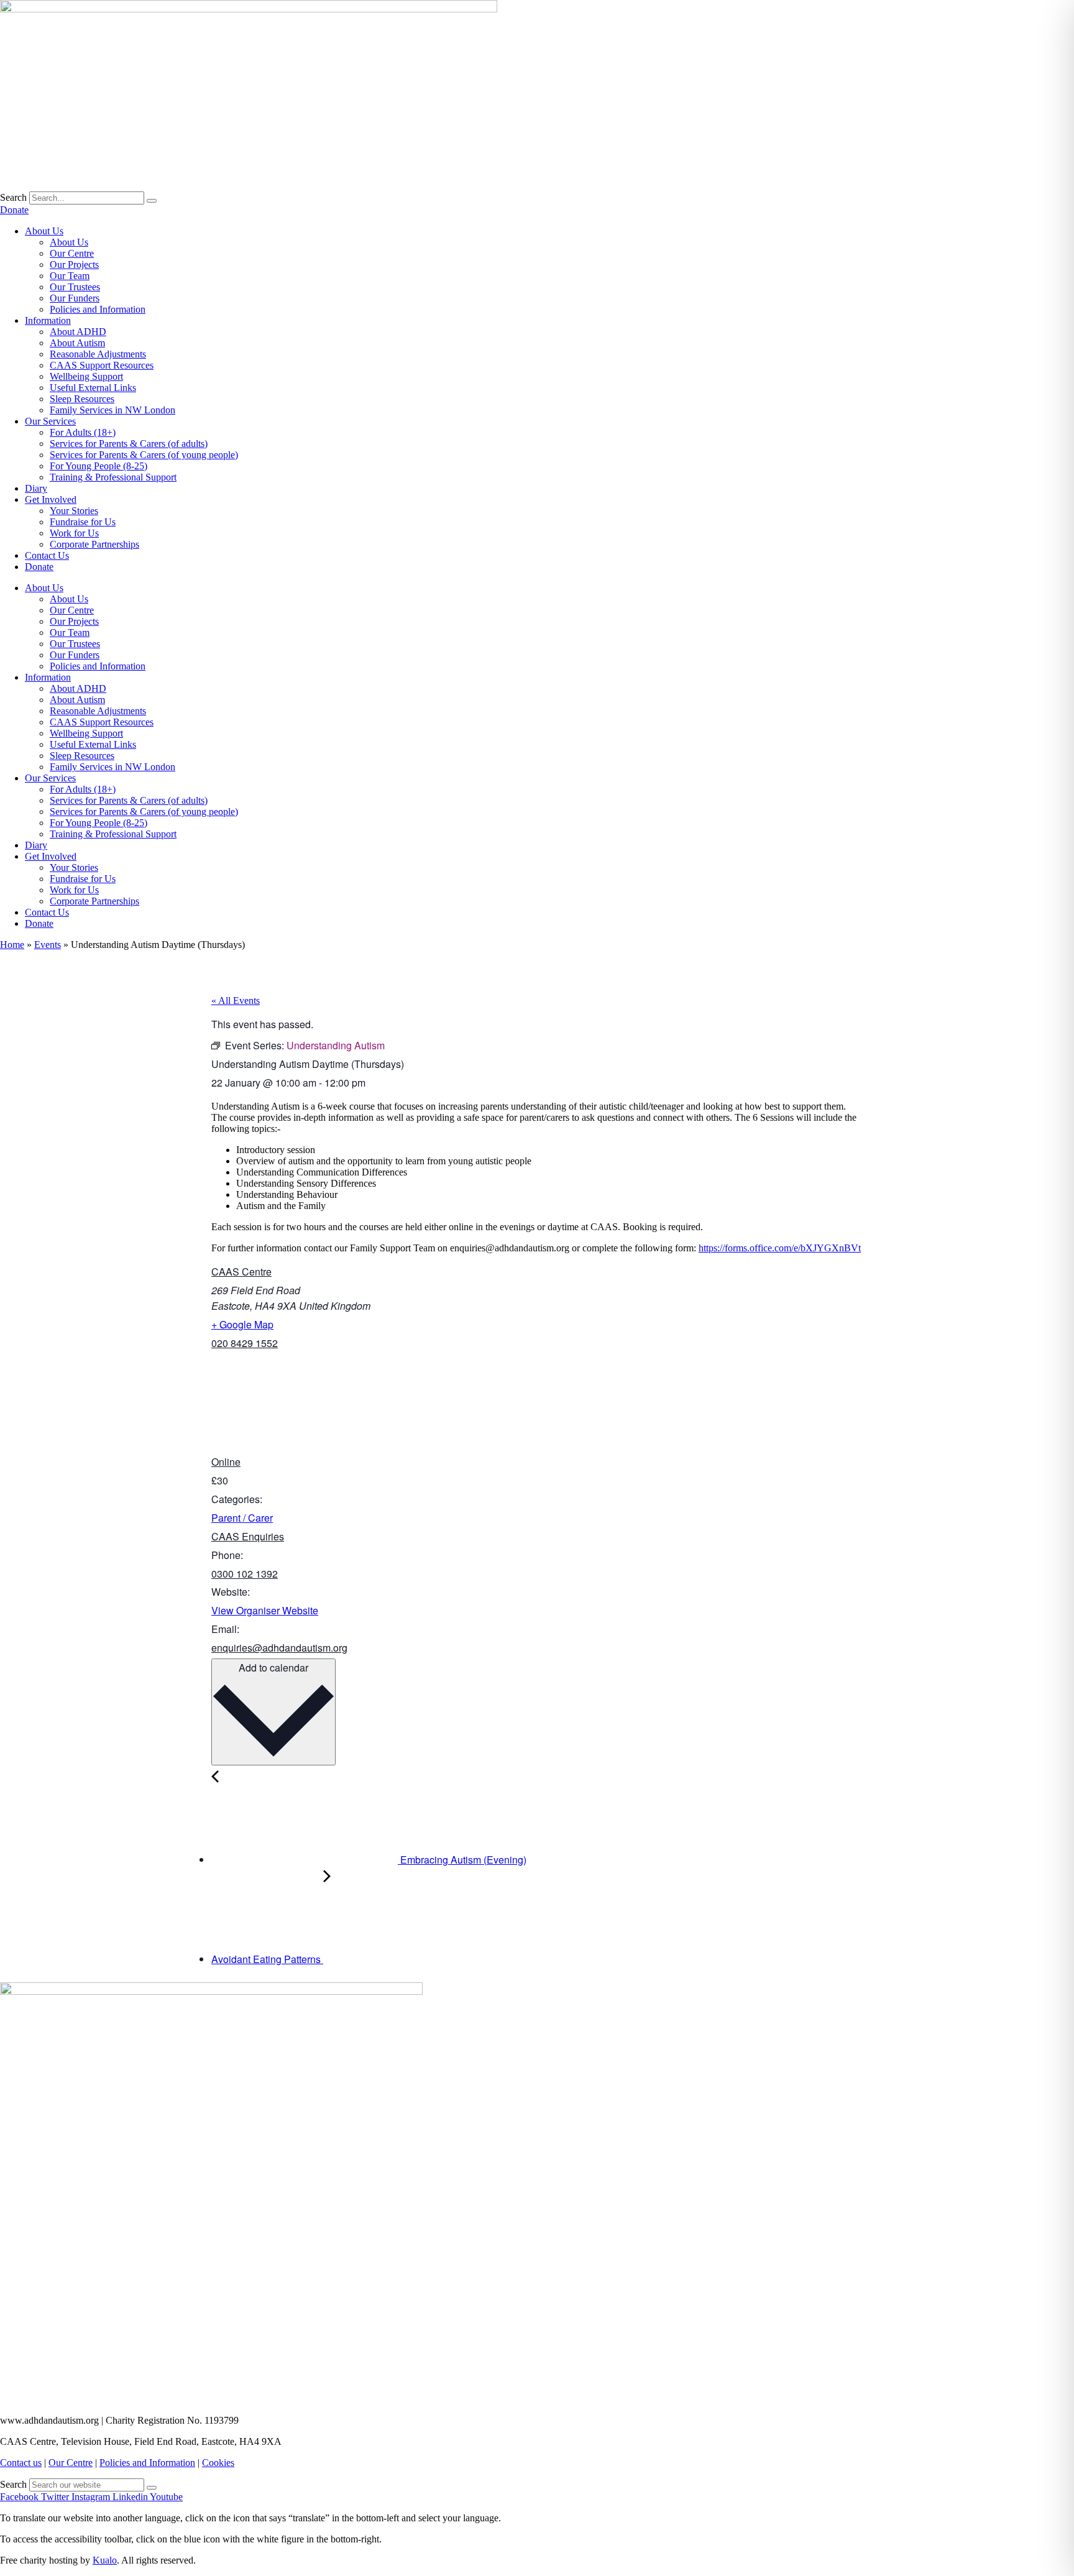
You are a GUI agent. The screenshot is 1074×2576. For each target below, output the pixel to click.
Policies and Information (98, 309)
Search (13, 197)
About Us (44, 231)
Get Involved (51, 499)
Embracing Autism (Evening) (462, 1860)
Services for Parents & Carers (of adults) (129, 444)
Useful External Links (93, 388)
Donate (39, 567)
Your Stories (74, 511)
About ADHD (78, 332)
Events (48, 945)
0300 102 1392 (245, 1574)
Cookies (218, 2463)
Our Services (50, 421)
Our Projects (74, 264)
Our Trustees (75, 287)
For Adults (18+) (83, 432)
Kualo (105, 2560)
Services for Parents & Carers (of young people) (144, 455)
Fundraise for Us (83, 522)
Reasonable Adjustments (98, 354)
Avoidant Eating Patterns (267, 1959)
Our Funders (75, 298)
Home (12, 945)
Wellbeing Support (86, 376)
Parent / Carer (242, 1518)
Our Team (70, 276)
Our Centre (72, 253)
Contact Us (47, 555)
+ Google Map (242, 1324)
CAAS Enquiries (248, 1536)
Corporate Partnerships (94, 544)
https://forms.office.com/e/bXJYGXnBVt (780, 1248)
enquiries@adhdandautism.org (279, 1648)
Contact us (21, 2463)
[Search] (152, 201)
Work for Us (74, 533)
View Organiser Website (265, 1610)
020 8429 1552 (245, 1343)
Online (226, 1462)
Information (48, 320)
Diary (36, 488)
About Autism (77, 343)
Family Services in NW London (112, 410)
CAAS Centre (241, 1272)
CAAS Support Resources (102, 365)
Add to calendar (273, 1667)
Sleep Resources (82, 399)
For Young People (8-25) (99, 466)
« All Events (236, 1000)
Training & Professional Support (113, 477)
